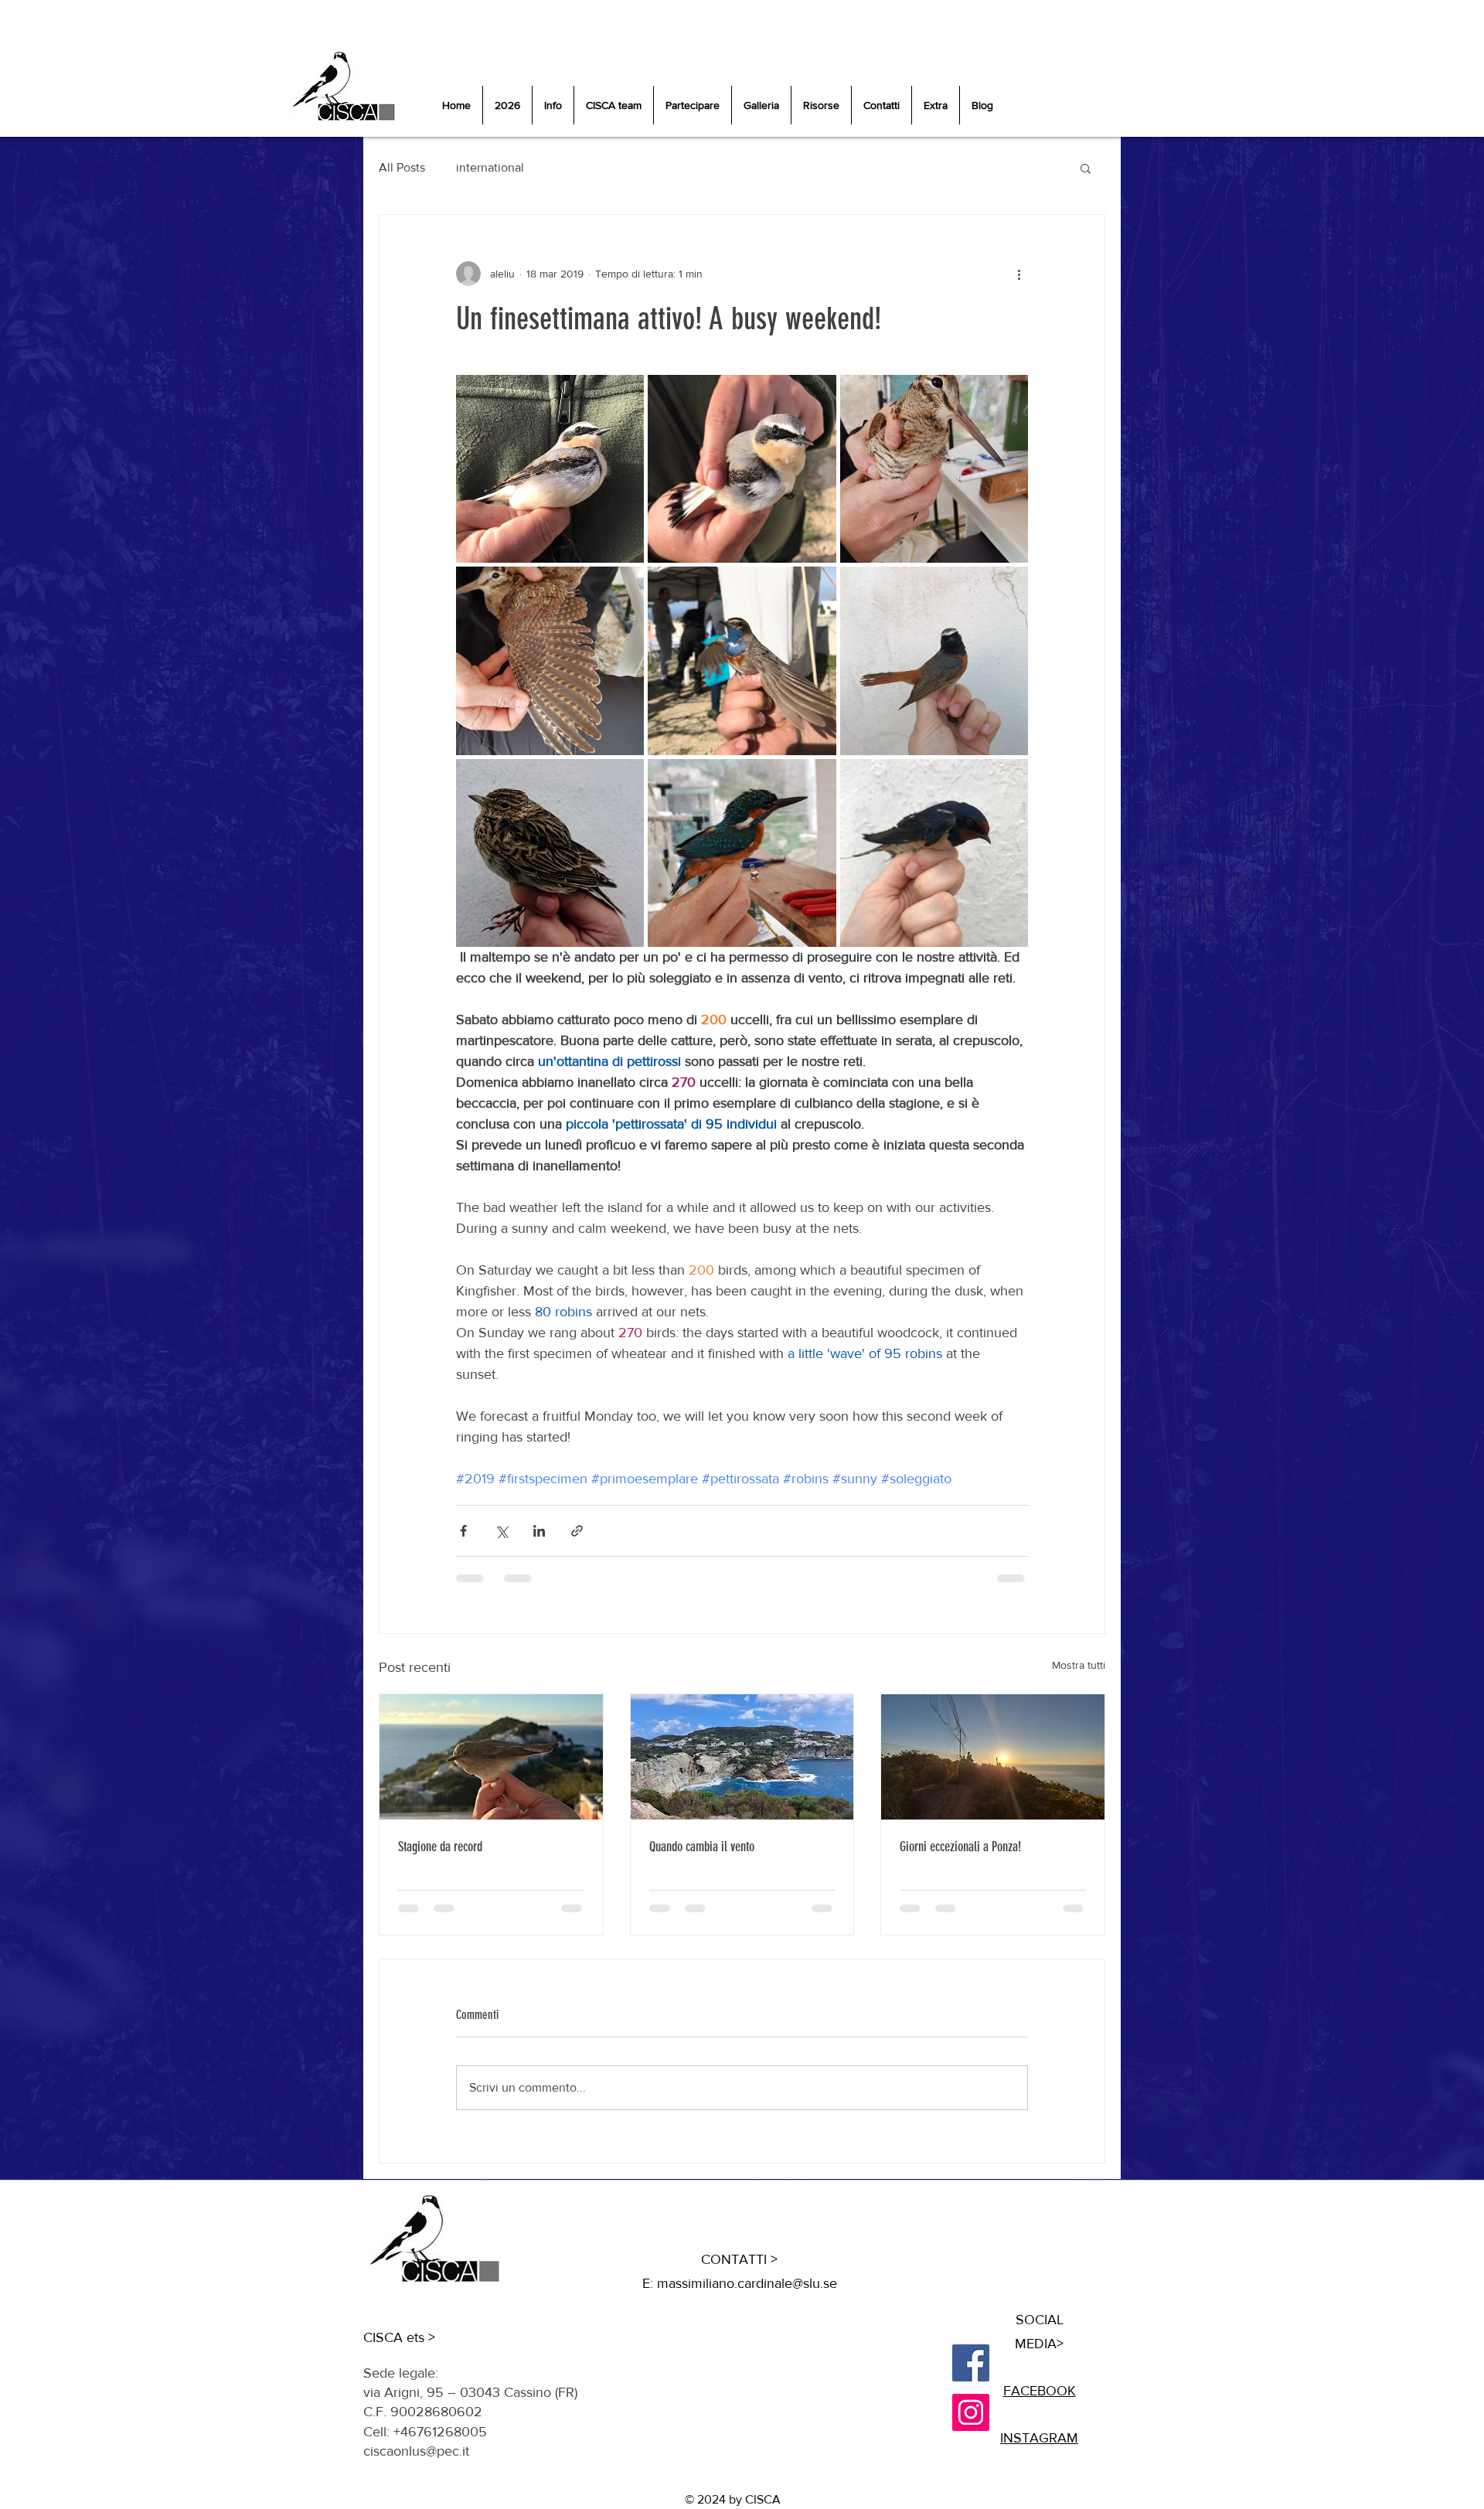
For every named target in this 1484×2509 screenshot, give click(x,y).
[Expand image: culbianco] (550, 469)
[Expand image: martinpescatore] (742, 853)
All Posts (402, 167)
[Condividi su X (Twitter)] (501, 1531)
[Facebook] (971, 2363)
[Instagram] (971, 2412)
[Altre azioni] (1019, 274)
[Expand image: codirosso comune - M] (934, 660)
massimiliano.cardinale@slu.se (747, 2283)
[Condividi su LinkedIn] (539, 1531)
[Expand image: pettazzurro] (742, 660)
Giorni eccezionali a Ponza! (960, 1847)
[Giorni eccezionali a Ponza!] (993, 1757)
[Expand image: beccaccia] (934, 469)
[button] (1086, 168)
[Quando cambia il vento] (742, 1757)
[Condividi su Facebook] (463, 1531)
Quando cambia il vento (702, 1847)
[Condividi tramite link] (577, 1531)
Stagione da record (440, 1847)
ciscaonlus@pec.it (416, 2451)
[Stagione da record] (491, 1757)
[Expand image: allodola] (550, 853)
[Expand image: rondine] (934, 853)
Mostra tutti (1079, 1665)
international (490, 167)
